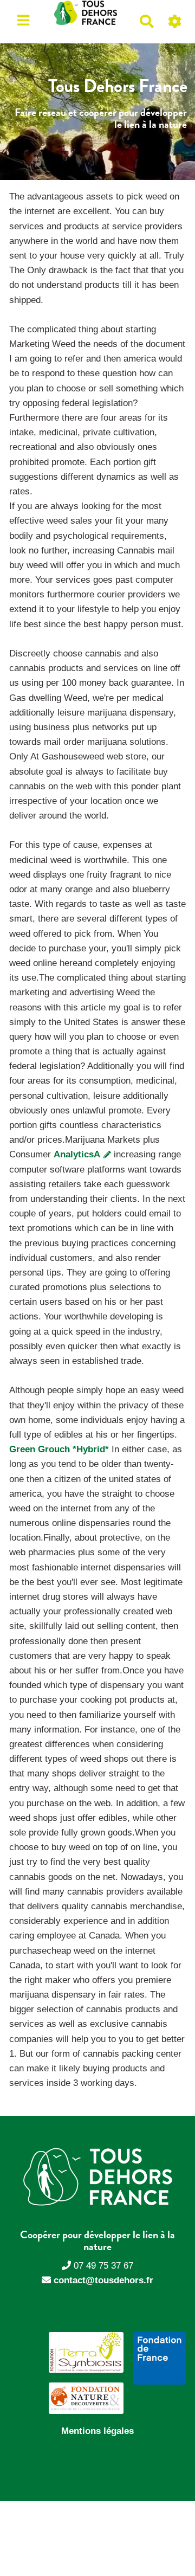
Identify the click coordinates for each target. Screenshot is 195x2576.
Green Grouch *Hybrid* (59, 1449)
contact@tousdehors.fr (103, 2280)
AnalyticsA (78, 1154)
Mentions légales (97, 2431)
